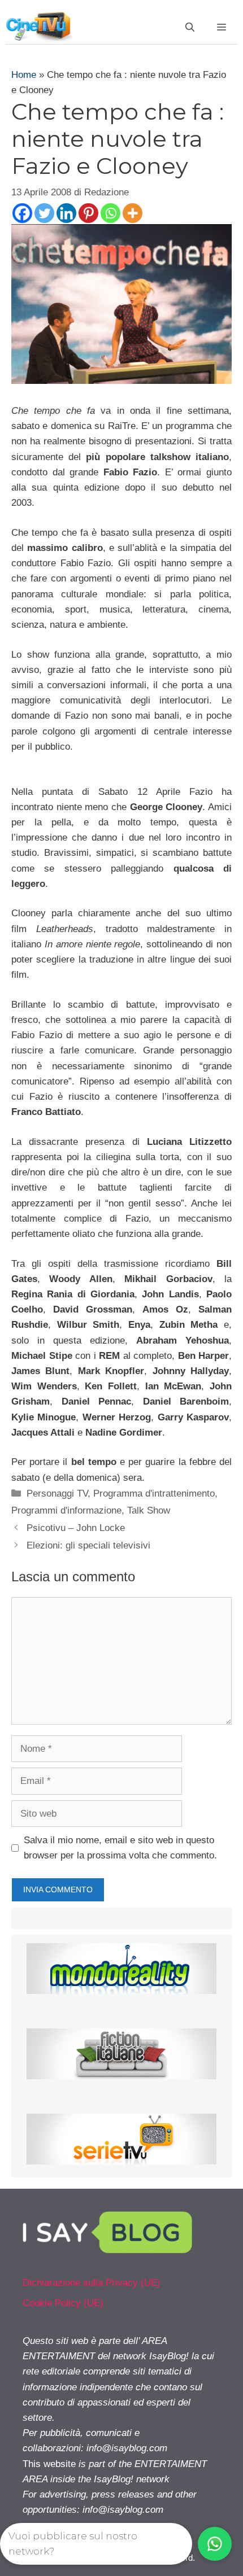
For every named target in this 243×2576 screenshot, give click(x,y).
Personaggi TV (57, 1493)
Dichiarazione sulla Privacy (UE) (92, 2283)
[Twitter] (44, 213)
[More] (133, 213)
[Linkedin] (66, 213)
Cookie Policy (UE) (63, 2303)
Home (24, 75)
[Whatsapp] (110, 213)
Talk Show (149, 1510)
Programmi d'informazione (66, 1510)
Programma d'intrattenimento (154, 1493)
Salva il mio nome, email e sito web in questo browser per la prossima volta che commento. (120, 1848)
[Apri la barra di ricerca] (190, 28)
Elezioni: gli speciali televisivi (88, 1545)
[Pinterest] (88, 213)
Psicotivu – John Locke (76, 1528)
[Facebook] (22, 213)
